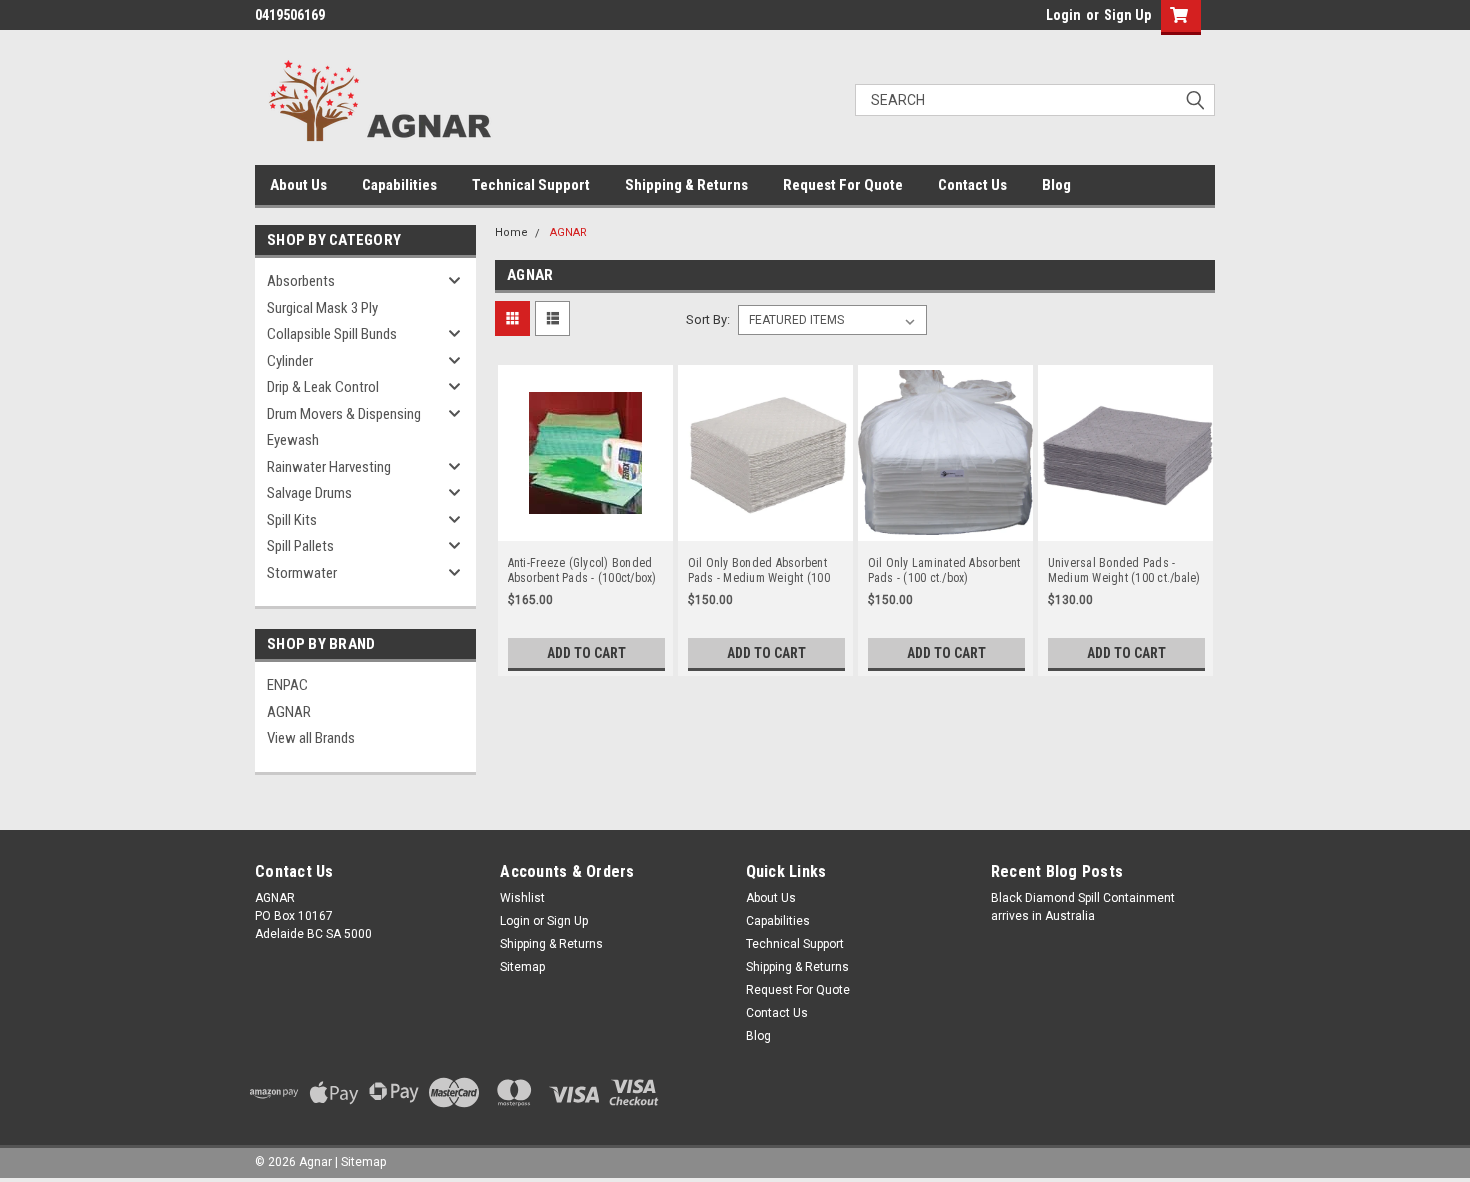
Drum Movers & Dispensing (344, 414)
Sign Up (1127, 15)
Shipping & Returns (686, 185)
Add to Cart (586, 653)
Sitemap (522, 967)
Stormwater (302, 573)
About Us (298, 185)
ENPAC (287, 685)
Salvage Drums (309, 493)
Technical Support (531, 185)
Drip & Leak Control (323, 387)
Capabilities (399, 185)
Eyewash (293, 440)
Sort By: (708, 319)
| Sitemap (360, 1162)
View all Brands (311, 738)
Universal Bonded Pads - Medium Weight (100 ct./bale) (1124, 570)
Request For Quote (843, 185)
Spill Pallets (300, 546)
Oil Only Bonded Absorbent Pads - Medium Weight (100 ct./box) (759, 571)
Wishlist (522, 898)
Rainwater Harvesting (329, 467)
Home (511, 232)
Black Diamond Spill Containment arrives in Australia (1083, 907)
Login (1063, 15)
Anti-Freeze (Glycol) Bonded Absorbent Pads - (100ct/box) (582, 570)
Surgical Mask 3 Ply (322, 308)
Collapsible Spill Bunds (332, 334)
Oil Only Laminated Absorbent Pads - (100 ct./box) (944, 570)
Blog (1056, 185)
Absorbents (301, 281)
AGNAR (289, 712)
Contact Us (972, 185)
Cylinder (290, 361)
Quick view (585, 526)
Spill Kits (292, 520)
